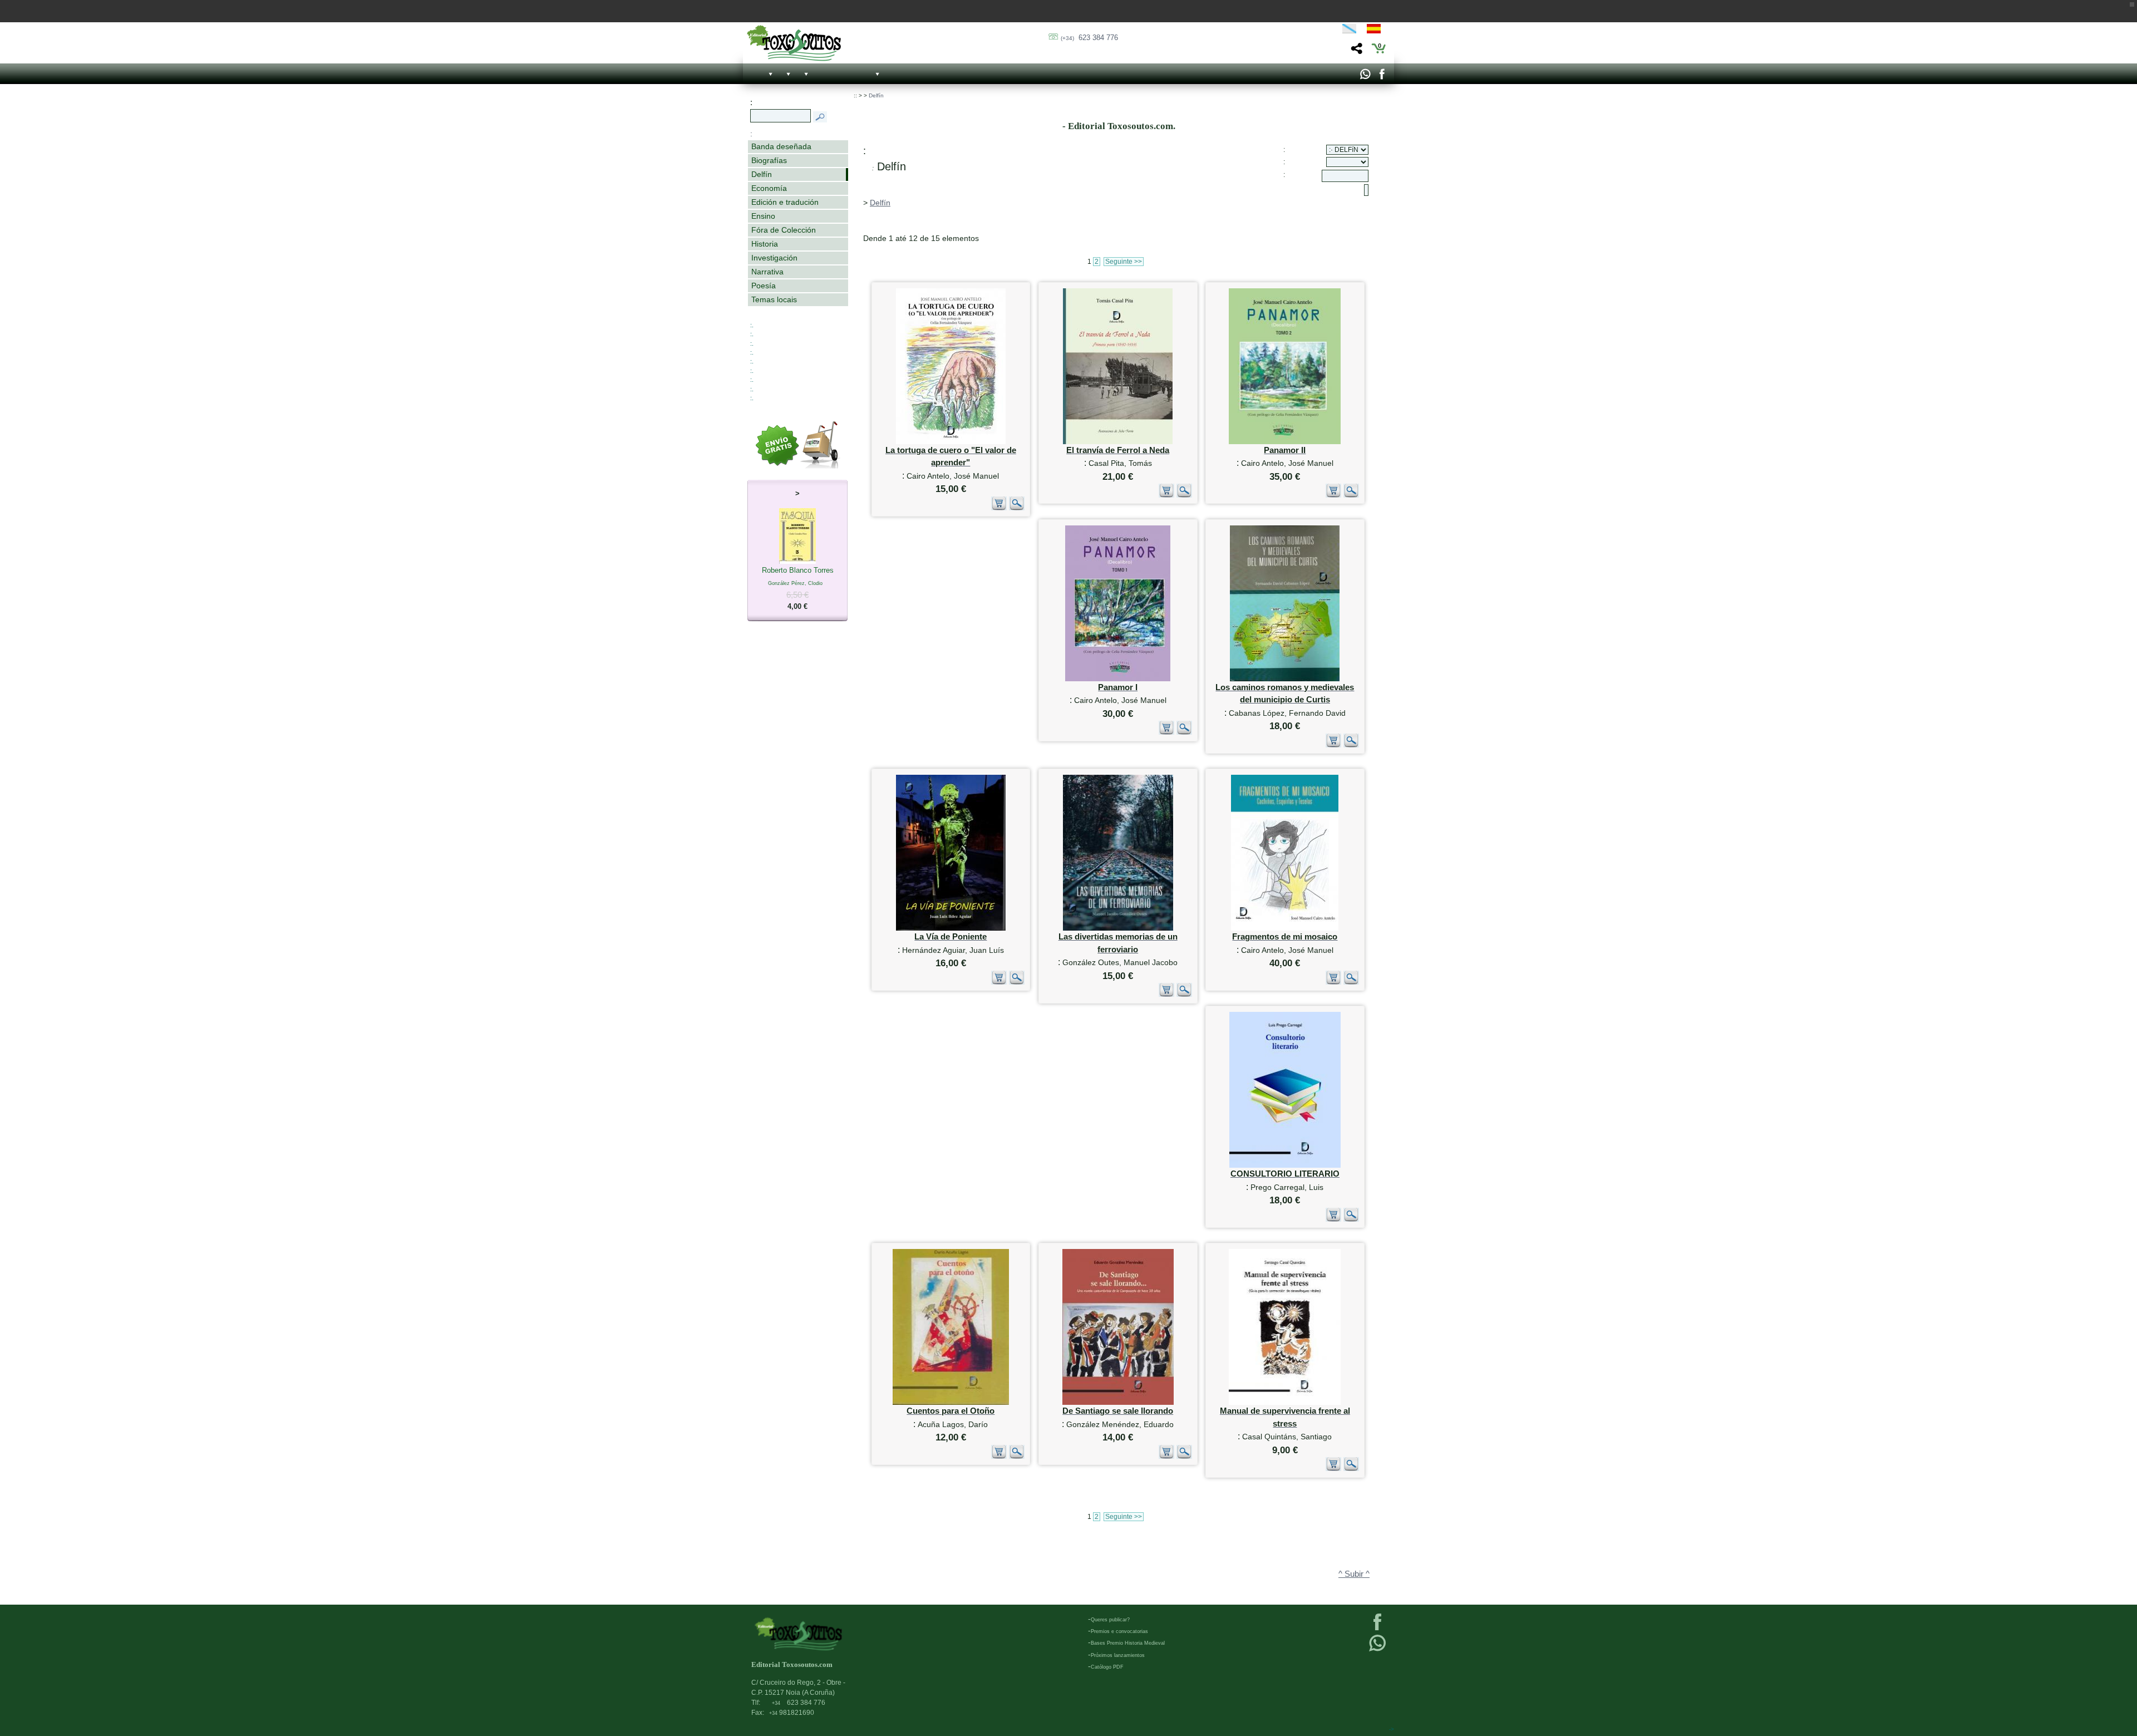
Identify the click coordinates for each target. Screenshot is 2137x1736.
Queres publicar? (1110, 1620)
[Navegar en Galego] (1349, 31)
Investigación (774, 258)
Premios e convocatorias (1119, 1631)
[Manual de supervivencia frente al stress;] (1285, 1402)
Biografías (769, 160)
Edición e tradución (785, 202)
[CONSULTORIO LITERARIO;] (1285, 1165)
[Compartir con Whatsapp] (1365, 77)
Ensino (763, 216)
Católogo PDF (1107, 1667)
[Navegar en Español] (1377, 31)
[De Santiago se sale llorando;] (1118, 1402)
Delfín (762, 174)
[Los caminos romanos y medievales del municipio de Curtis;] (1285, 679)
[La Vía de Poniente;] (951, 928)
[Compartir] (1355, 51)
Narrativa (767, 272)
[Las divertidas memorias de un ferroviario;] (1118, 928)
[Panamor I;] (1118, 679)
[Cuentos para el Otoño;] (951, 1402)
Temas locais (774, 299)
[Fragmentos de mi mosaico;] (1285, 928)
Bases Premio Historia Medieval (1128, 1643)
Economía (769, 188)
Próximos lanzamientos (1118, 1655)
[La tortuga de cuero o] (951, 442)
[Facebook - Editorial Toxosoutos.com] (1382, 77)
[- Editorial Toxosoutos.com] (794, 43)
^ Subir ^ (1354, 1574)
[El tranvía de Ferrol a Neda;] (1118, 442)
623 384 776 (1089, 38)
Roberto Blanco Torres (798, 588)
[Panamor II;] (1285, 442)
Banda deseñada (781, 146)
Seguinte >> (1124, 262)
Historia (765, 244)
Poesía (764, 286)
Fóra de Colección (784, 230)
